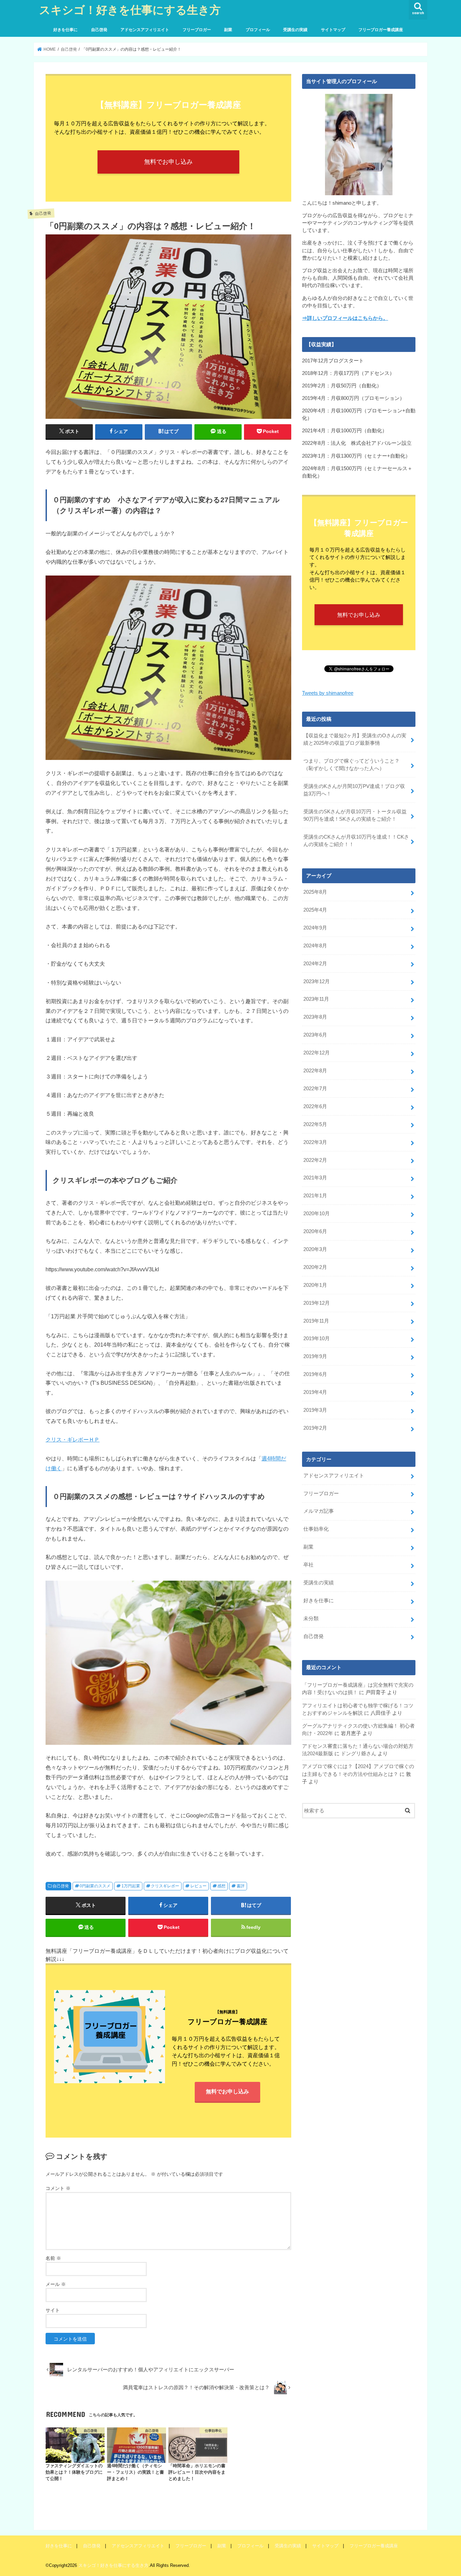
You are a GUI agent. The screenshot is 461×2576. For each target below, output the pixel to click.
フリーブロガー (197, 30)
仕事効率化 (316, 1529)
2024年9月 (315, 928)
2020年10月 (317, 1214)
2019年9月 (315, 1356)
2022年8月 (315, 1071)
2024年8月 (315, 946)
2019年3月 (315, 1410)
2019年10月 (317, 1338)
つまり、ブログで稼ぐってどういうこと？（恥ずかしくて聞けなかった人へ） (351, 765)
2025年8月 (315, 892)
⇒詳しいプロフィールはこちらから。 (345, 318)
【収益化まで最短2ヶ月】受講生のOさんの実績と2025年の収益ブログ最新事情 (355, 739)
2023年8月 (315, 1017)
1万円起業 (131, 1886)
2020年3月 (315, 1249)
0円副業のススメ (95, 1886)
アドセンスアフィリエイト (145, 30)
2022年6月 (315, 1106)
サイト (53, 2310)
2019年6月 (315, 1374)
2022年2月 (315, 1160)
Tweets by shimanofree (328, 693)
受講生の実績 (295, 30)
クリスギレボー (165, 1886)
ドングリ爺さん (359, 1754)
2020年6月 (315, 1231)
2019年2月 (315, 1428)
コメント (58, 2188)
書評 (241, 1886)
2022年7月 (315, 1089)
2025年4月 (315, 910)
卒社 (308, 1565)
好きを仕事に (65, 30)
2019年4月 (315, 1392)
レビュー (198, 1886)
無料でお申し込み (168, 162)
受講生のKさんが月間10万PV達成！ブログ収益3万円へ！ (354, 790)
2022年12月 (317, 1053)
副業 (228, 30)
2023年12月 (317, 981)
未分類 (311, 1618)
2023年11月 (316, 999)
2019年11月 (316, 1321)
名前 (53, 2258)
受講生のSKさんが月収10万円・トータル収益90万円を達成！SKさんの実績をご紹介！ (355, 815)
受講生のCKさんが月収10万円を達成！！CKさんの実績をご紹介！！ (356, 841)
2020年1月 (315, 1285)
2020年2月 (315, 1267)
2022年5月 (315, 1124)
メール (56, 2284)
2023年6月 (315, 1035)
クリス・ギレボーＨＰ (73, 1439)
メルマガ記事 (319, 1511)
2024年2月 (315, 964)
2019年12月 (317, 1303)
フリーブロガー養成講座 (381, 30)
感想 (221, 1886)
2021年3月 (315, 1178)
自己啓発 (99, 30)
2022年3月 (315, 1142)
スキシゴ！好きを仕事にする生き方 (130, 10)
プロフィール (258, 30)
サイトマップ (333, 30)
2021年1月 (315, 1196)
